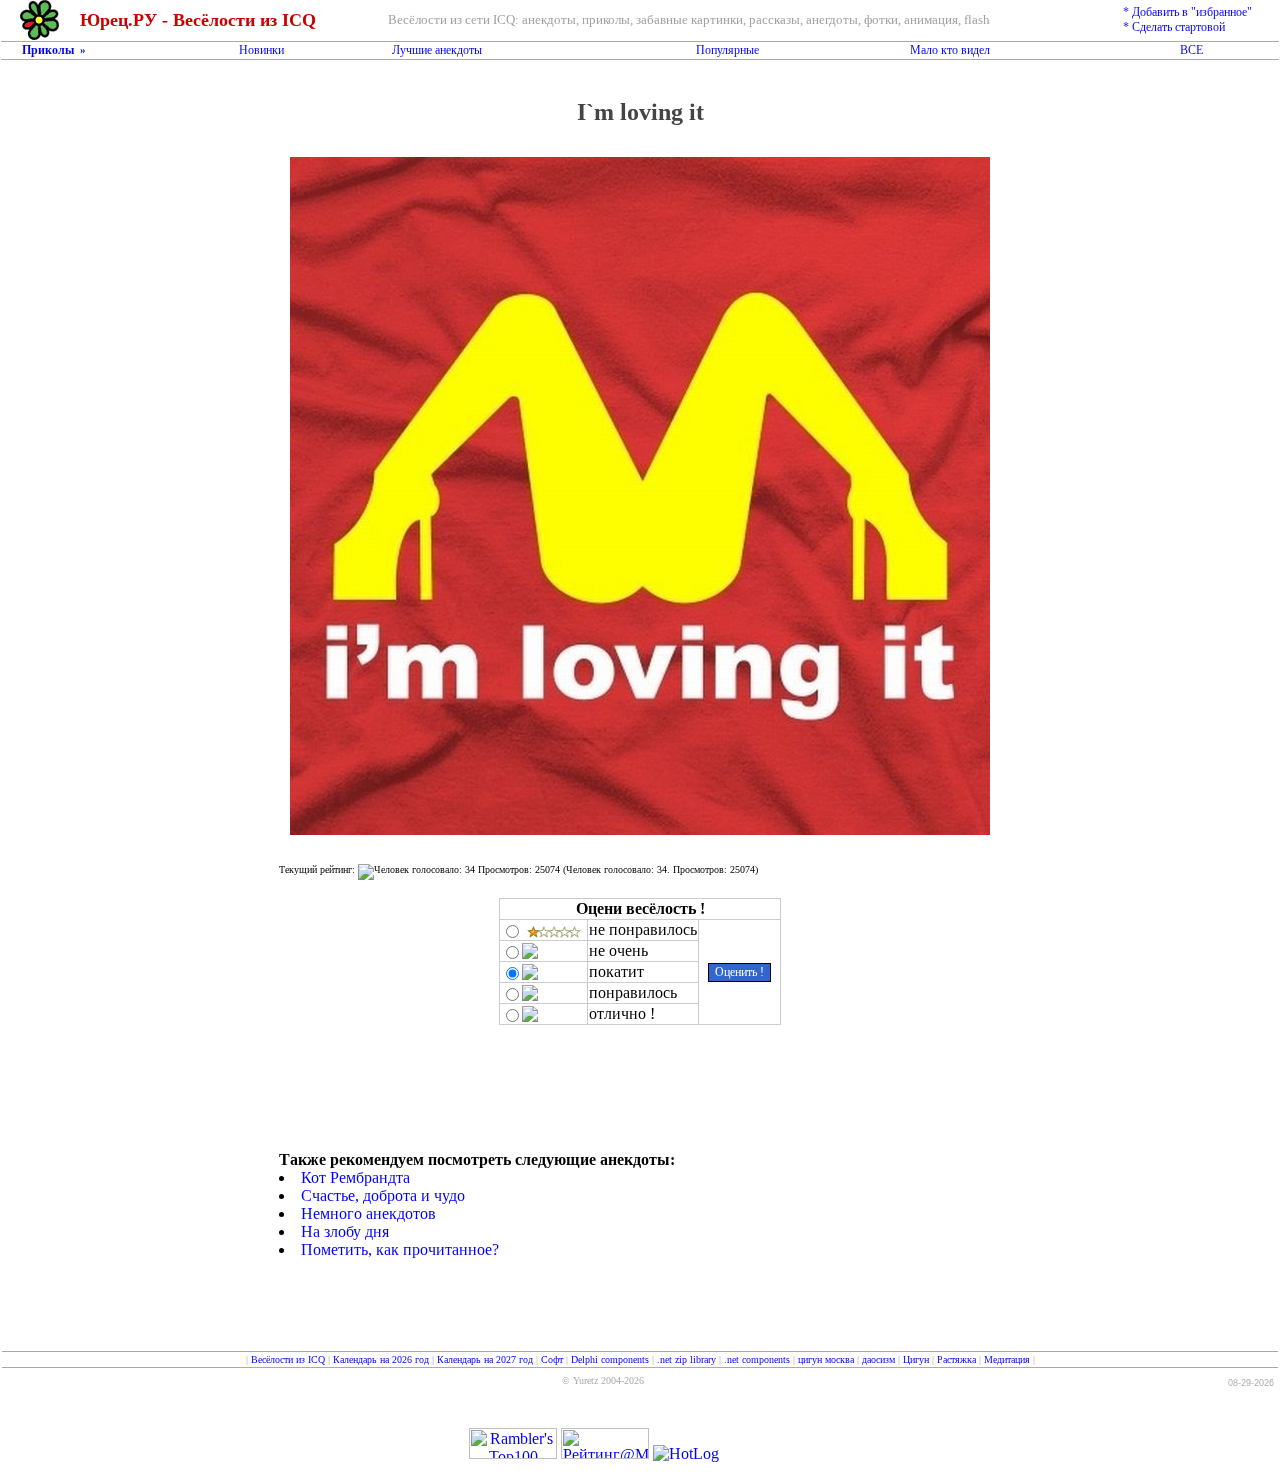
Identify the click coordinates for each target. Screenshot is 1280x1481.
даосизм (878, 1359)
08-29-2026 (1251, 1383)
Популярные (727, 50)
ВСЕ (1191, 50)
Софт (552, 1359)
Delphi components (610, 1359)
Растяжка (956, 1359)
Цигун (916, 1359)
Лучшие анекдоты (437, 50)
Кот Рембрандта (355, 1177)
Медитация (1007, 1359)
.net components (757, 1359)
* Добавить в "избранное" (1187, 12)
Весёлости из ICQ (288, 1359)
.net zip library (686, 1359)
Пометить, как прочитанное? (400, 1249)
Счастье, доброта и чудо (383, 1195)
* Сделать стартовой (1174, 27)
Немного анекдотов (368, 1213)
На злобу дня (345, 1231)
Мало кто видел (950, 50)
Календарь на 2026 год (381, 1359)
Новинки (261, 50)
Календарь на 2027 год (485, 1359)
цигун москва (826, 1359)
